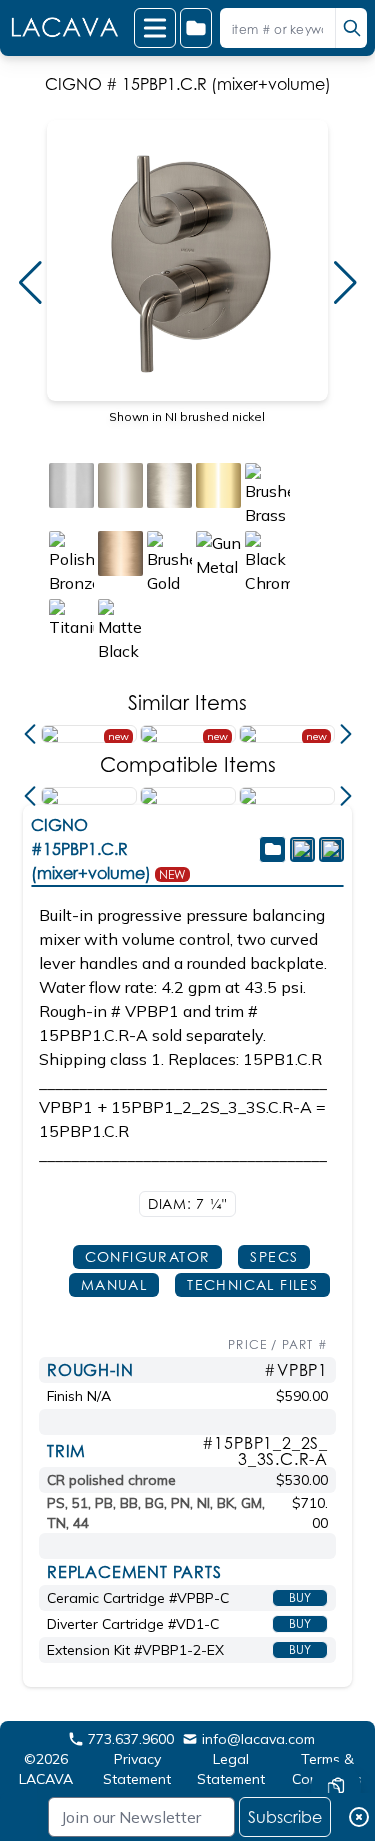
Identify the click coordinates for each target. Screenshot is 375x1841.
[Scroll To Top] (336, 1727)
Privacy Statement (137, 1769)
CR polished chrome (111, 1480)
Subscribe (285, 1817)
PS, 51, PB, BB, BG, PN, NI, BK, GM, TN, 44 (156, 1513)
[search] (351, 28)
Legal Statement (231, 1769)
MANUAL (114, 1284)
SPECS (274, 1256)
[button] (30, 283)
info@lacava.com (258, 1739)
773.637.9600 (131, 1739)
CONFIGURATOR (148, 1256)
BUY (300, 1597)
